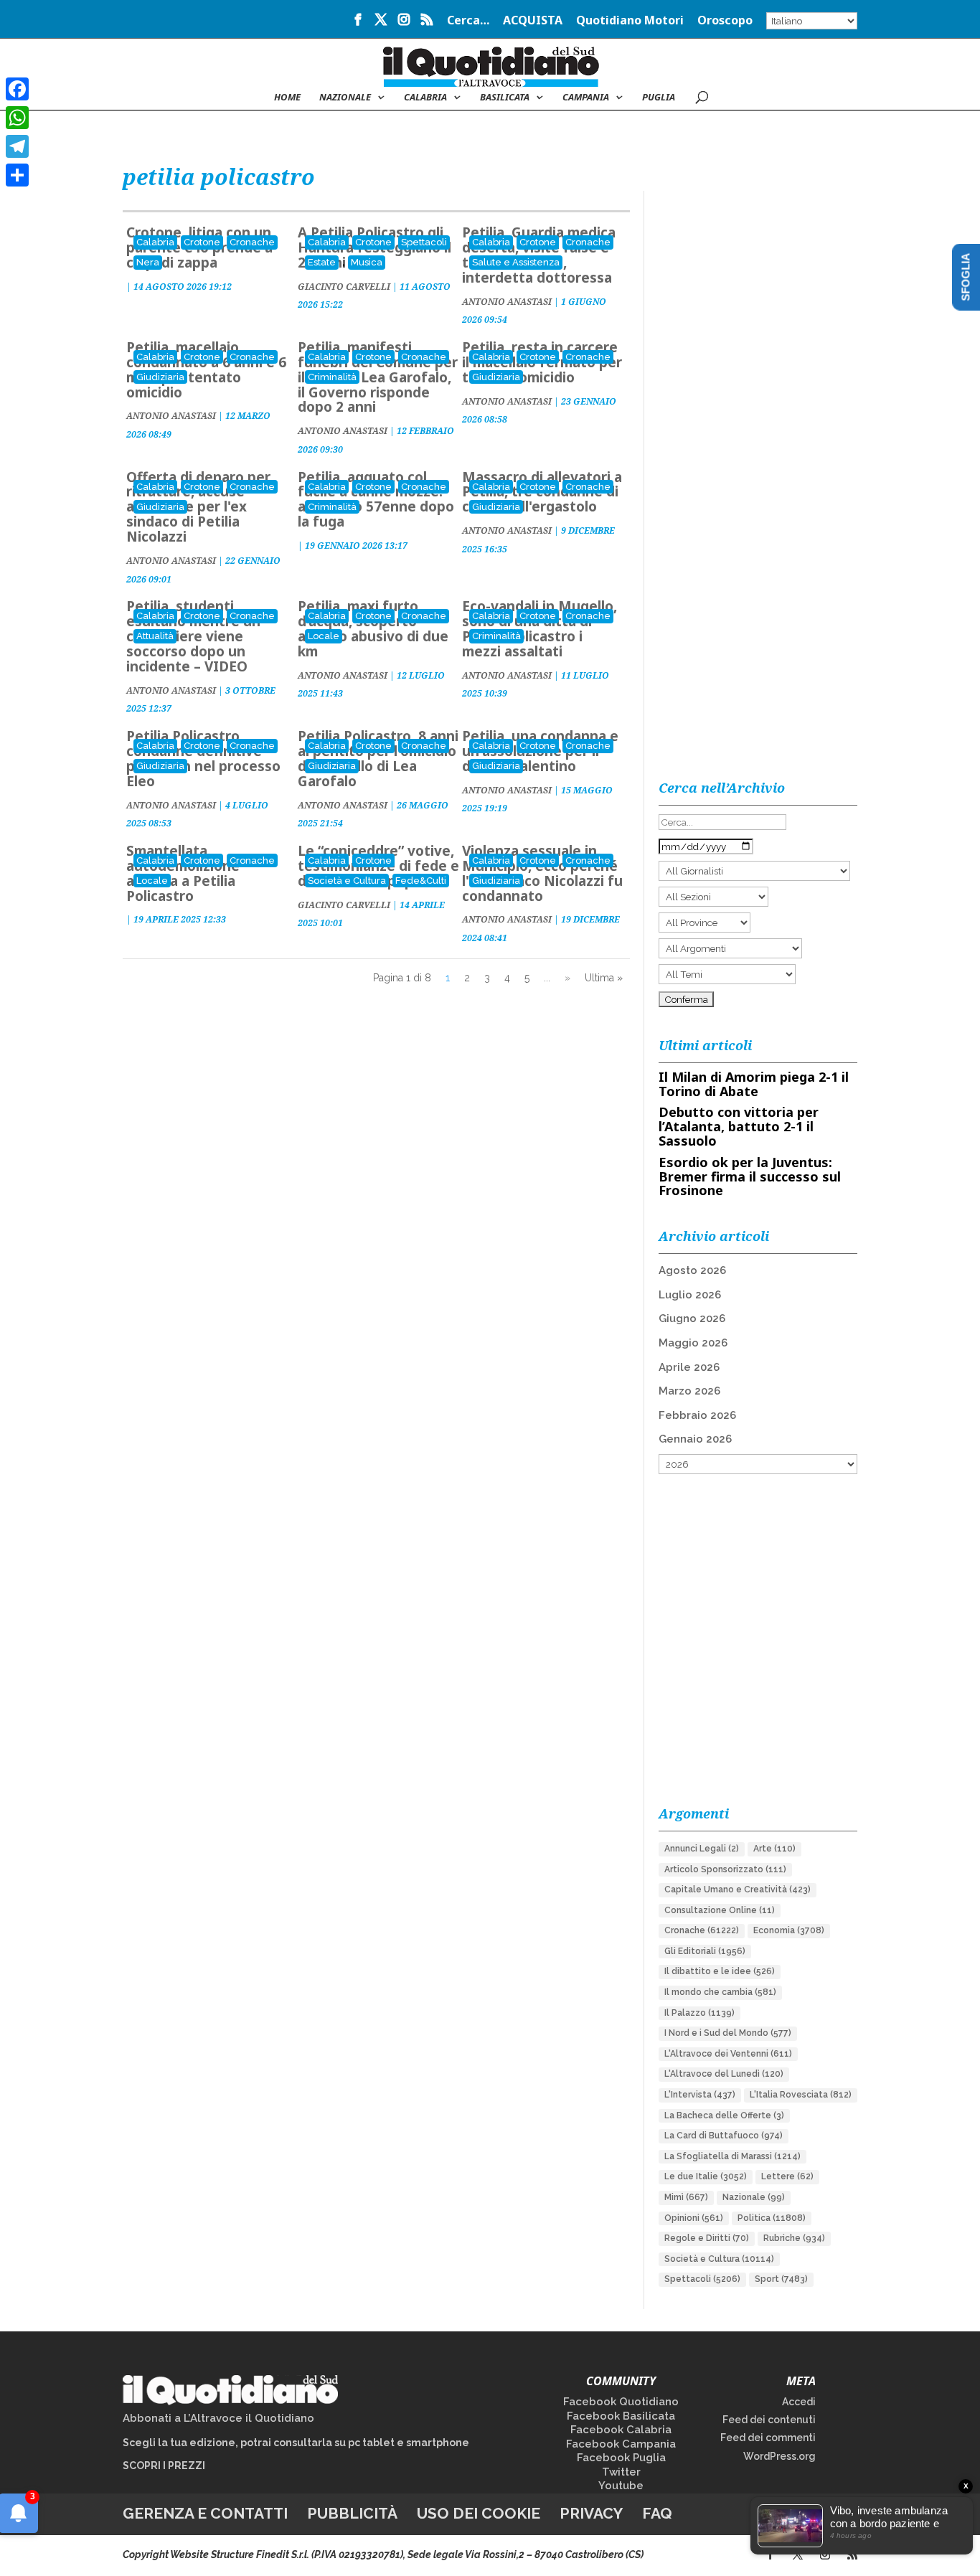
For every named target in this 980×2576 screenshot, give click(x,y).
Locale (324, 636)
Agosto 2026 (692, 1270)
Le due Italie (706, 2176)
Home (287, 98)
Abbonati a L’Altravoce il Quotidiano (218, 2418)
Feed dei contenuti (769, 2420)
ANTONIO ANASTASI (507, 302)
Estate (322, 262)
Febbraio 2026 (697, 1415)
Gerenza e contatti (205, 2513)
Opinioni (694, 2218)
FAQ (657, 2513)
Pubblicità (352, 2513)
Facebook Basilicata (621, 2416)
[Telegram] (17, 146)
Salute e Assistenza (516, 262)
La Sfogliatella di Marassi (732, 2156)
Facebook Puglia (621, 2458)
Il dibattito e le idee (720, 1971)
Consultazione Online (720, 1910)
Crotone (202, 242)
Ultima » (604, 978)
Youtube (621, 2486)
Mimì (686, 2197)
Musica (367, 262)
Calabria (425, 98)
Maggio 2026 (693, 1343)
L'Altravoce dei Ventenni (728, 2054)
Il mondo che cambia (720, 1992)
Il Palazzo (699, 2013)
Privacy (591, 2513)
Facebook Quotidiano (621, 2402)
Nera (148, 262)
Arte (774, 1849)
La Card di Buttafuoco (724, 2136)
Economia (789, 1930)
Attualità (155, 636)
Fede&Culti (421, 881)
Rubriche (794, 2238)
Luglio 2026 (690, 1295)
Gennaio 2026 (695, 1439)
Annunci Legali (702, 1849)
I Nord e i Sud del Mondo (728, 2033)
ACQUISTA (533, 21)
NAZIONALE (345, 98)
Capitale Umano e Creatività (738, 1889)
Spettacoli (424, 242)
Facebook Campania (621, 2444)
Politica (772, 2218)
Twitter (621, 2472)
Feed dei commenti (768, 2438)
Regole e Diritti (707, 2238)
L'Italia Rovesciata (801, 2095)
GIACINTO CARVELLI (344, 287)
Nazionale (754, 2197)
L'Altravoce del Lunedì (724, 2074)
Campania (586, 98)
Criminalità (332, 377)
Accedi (799, 2402)
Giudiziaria (160, 377)
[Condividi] (17, 175)
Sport (781, 2279)
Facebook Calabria (621, 2430)
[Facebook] (17, 89)
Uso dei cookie (479, 2513)
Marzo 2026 (689, 1391)
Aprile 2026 (689, 1367)
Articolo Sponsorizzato (725, 1869)
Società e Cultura (347, 881)
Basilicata (505, 98)
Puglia (659, 98)
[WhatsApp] (17, 118)
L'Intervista (700, 2095)
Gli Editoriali (705, 1951)
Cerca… (468, 21)
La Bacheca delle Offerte (724, 2115)
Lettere (787, 2176)
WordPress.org (779, 2456)
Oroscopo (725, 21)
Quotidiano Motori (630, 21)
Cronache (252, 242)
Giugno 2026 (692, 1318)
